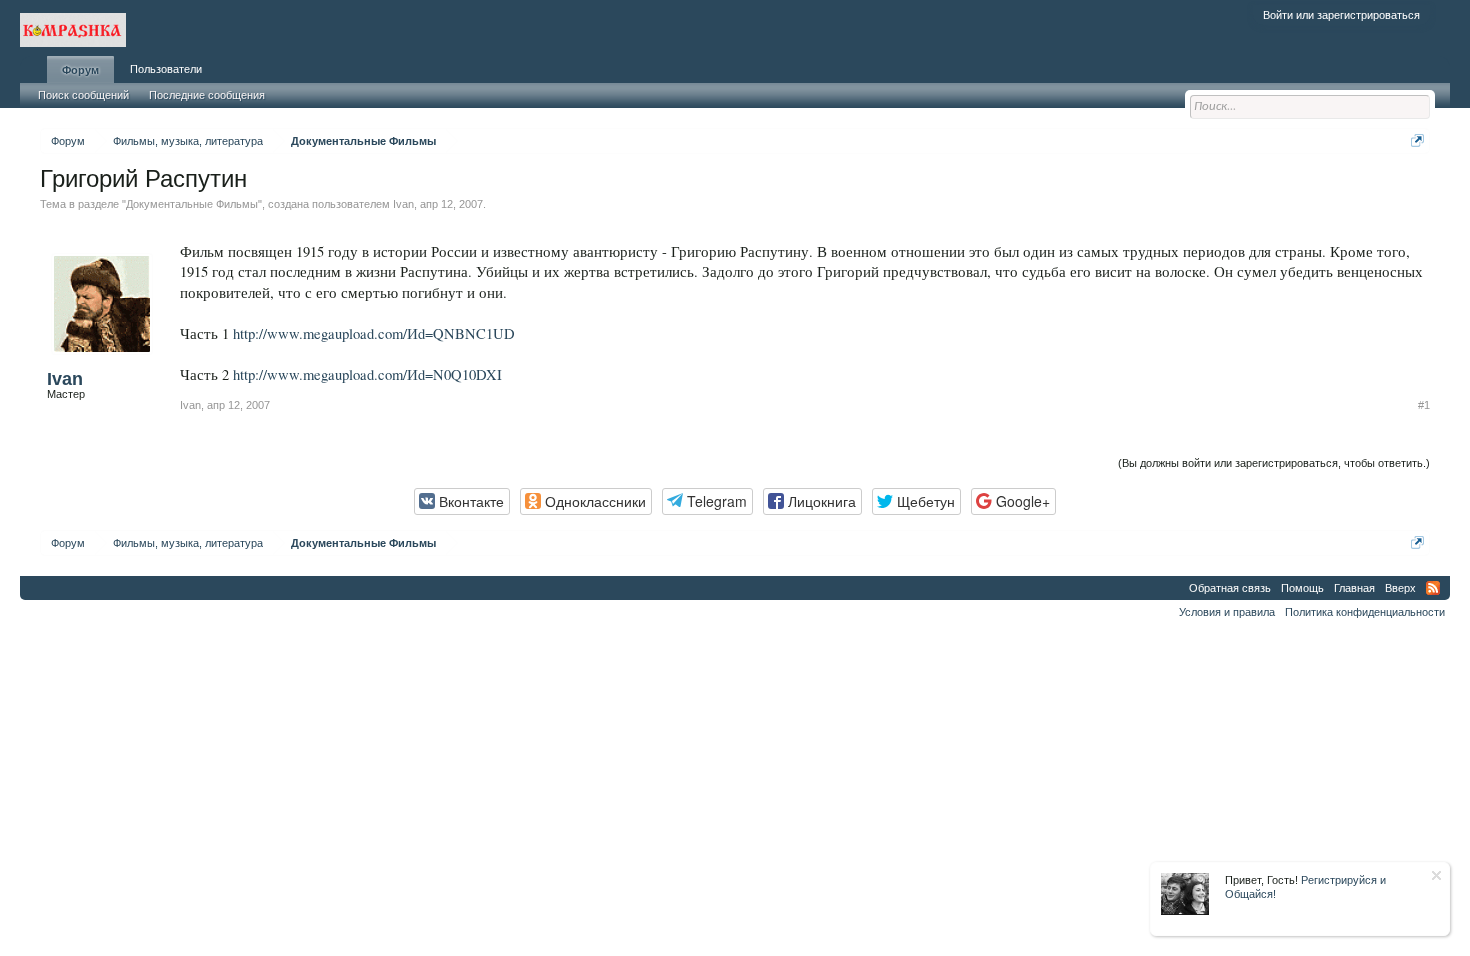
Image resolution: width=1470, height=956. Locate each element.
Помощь (1302, 588)
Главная (1354, 588)
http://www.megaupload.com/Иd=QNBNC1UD (374, 333)
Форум (80, 70)
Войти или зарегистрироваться (1341, 15)
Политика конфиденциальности (1365, 612)
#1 (1424, 405)
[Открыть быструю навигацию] (1417, 140)
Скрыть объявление (1436, 875)
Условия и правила (1227, 612)
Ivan (403, 204)
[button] (462, 501)
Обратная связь (1230, 588)
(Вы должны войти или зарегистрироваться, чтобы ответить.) (1274, 463)
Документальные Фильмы (192, 204)
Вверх (1400, 588)
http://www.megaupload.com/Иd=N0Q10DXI (367, 374)
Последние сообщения (207, 95)
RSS (1433, 588)
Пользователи (166, 69)
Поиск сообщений (83, 95)
